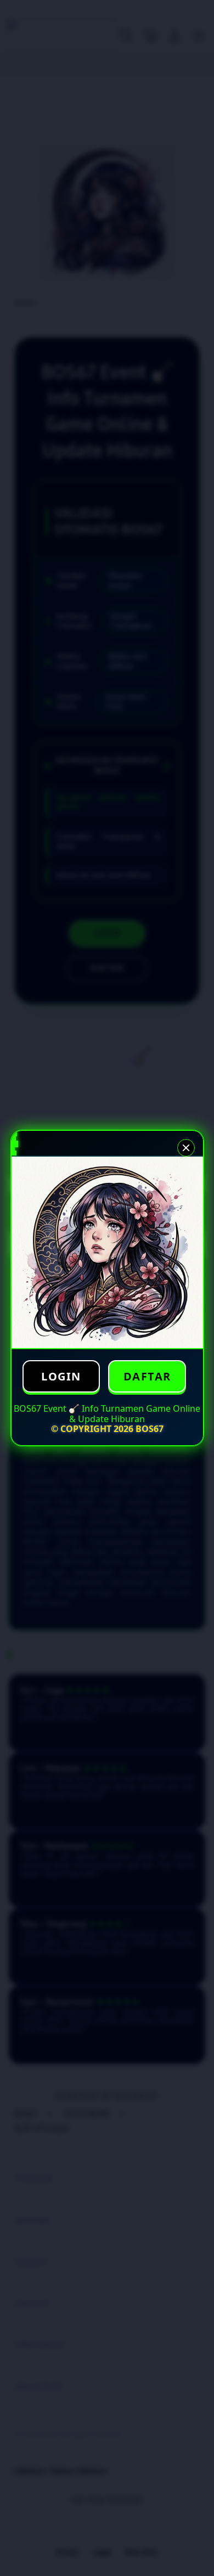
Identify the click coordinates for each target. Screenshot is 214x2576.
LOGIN (61, 1376)
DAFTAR (147, 1376)
